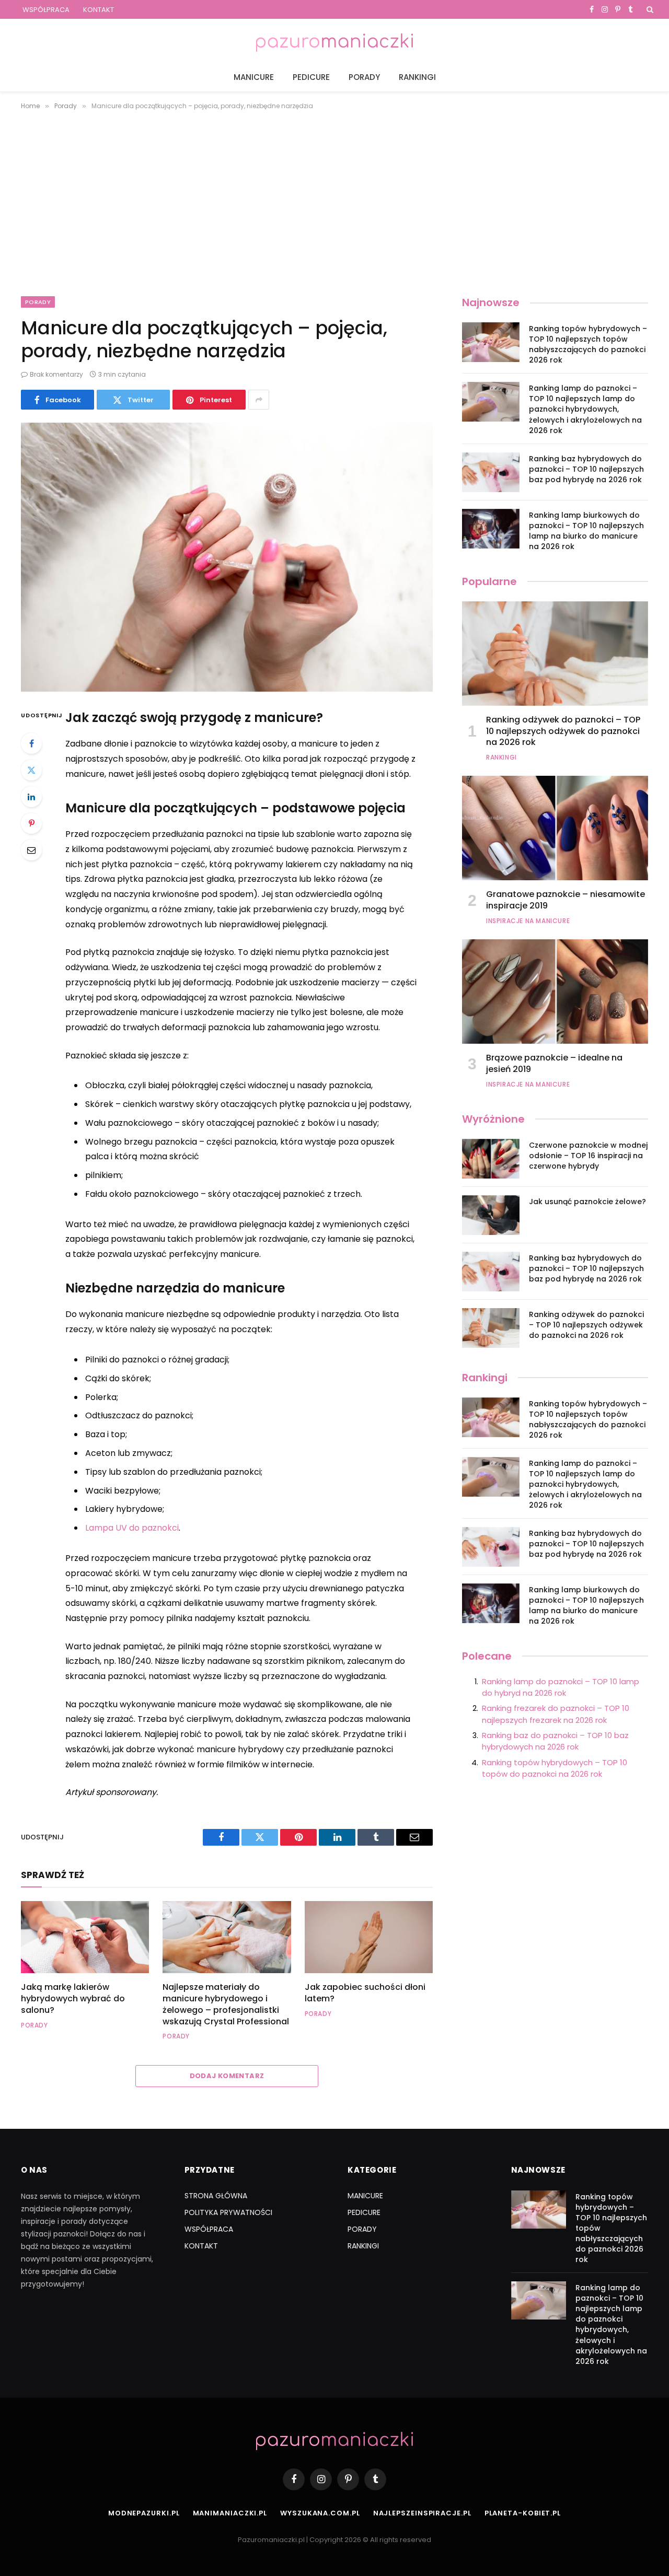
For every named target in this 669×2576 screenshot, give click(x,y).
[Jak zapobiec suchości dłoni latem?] (369, 1937)
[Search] (649, 9)
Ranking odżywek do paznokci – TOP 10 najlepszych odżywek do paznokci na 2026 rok (563, 731)
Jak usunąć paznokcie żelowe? (587, 1202)
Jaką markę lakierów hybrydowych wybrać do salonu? (73, 1998)
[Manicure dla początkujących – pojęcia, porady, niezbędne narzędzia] (227, 557)
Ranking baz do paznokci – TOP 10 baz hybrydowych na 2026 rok (555, 1741)
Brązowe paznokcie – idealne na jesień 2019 (554, 1064)
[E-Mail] (31, 850)
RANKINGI (417, 77)
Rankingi (501, 757)
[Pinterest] (31, 823)
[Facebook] (31, 743)
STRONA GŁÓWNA (216, 2196)
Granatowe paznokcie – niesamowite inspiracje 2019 (566, 900)
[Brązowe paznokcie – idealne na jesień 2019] (555, 992)
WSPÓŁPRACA (46, 10)
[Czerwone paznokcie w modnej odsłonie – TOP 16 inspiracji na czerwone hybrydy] (491, 1159)
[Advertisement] (334, 201)
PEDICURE (311, 77)
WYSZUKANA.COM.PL (320, 2513)
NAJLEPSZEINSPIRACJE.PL (422, 2513)
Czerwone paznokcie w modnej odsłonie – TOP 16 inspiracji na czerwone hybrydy (588, 1156)
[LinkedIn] (31, 797)
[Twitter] (31, 770)
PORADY (364, 77)
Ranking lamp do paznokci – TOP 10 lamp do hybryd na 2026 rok (561, 1687)
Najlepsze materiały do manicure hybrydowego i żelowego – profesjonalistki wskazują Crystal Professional (226, 2004)
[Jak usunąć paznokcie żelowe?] (491, 1215)
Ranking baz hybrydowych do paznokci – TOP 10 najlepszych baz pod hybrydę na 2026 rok (586, 469)
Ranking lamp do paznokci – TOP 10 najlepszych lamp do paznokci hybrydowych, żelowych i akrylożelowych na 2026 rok (585, 409)
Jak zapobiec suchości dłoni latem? (365, 1993)
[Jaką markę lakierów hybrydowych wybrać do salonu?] (85, 1937)
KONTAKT (99, 10)
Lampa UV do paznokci (132, 1528)
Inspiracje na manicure (528, 921)
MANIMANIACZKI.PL (230, 2513)
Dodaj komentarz (227, 2076)
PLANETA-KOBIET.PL (523, 2513)
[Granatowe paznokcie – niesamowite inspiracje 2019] (555, 828)
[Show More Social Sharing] (259, 400)
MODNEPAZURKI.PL (144, 2513)
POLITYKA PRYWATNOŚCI (228, 2212)
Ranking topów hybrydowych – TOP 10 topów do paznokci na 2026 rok (555, 1768)
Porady (38, 302)
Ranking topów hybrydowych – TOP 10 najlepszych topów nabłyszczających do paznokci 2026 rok (588, 344)
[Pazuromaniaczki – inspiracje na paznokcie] (334, 41)
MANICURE (254, 77)
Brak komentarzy (56, 374)
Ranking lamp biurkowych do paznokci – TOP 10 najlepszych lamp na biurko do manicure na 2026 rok (586, 531)
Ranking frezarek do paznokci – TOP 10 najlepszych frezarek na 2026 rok (556, 1714)
